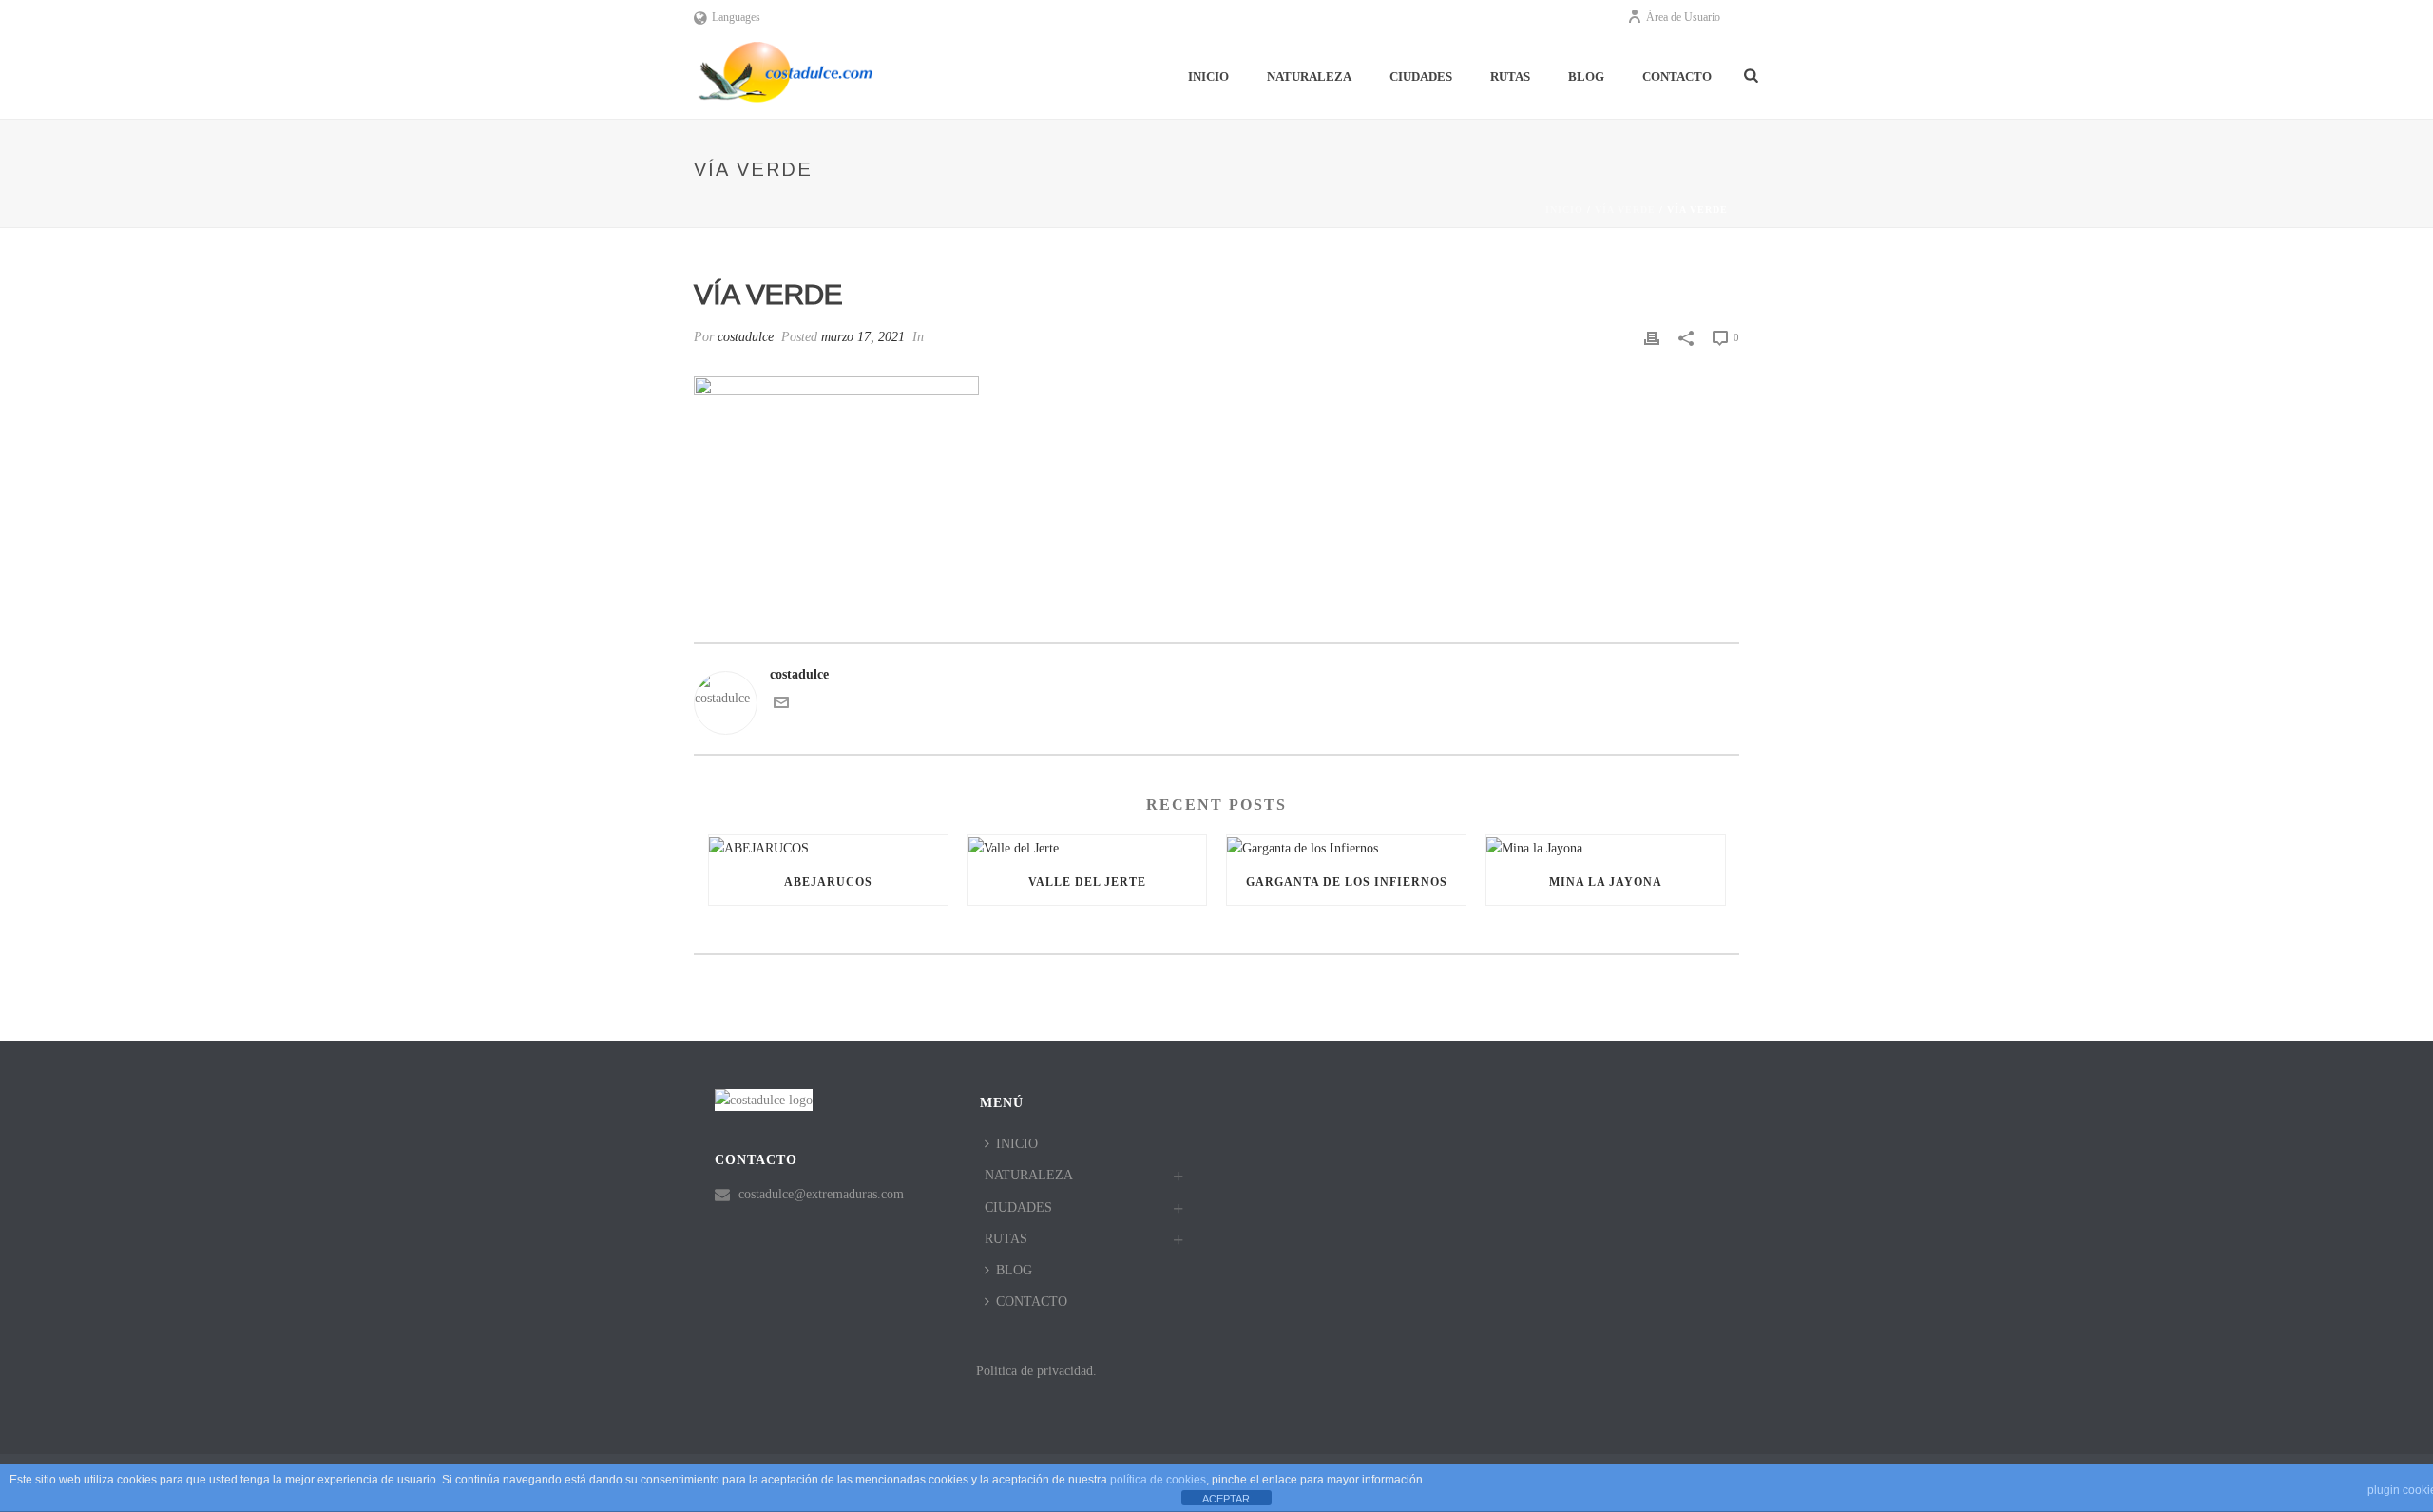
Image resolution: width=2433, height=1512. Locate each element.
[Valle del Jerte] (1088, 847)
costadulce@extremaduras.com (821, 1194)
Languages (736, 17)
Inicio (1564, 210)
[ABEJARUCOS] (828, 847)
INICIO (1208, 77)
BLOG (1586, 77)
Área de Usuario (1683, 17)
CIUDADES (1421, 77)
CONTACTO (1677, 77)
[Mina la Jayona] (1606, 847)
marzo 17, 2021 (863, 337)
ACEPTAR (1226, 1499)
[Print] (1652, 337)
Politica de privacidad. (1036, 1371)
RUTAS (1510, 77)
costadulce (746, 337)
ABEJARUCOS (828, 882)
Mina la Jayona (1606, 882)
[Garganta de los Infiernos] (1346, 847)
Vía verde (1625, 210)
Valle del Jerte (1087, 882)
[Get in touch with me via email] (781, 706)
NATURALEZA (1309, 77)
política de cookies (1158, 1480)
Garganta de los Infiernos (1347, 882)
